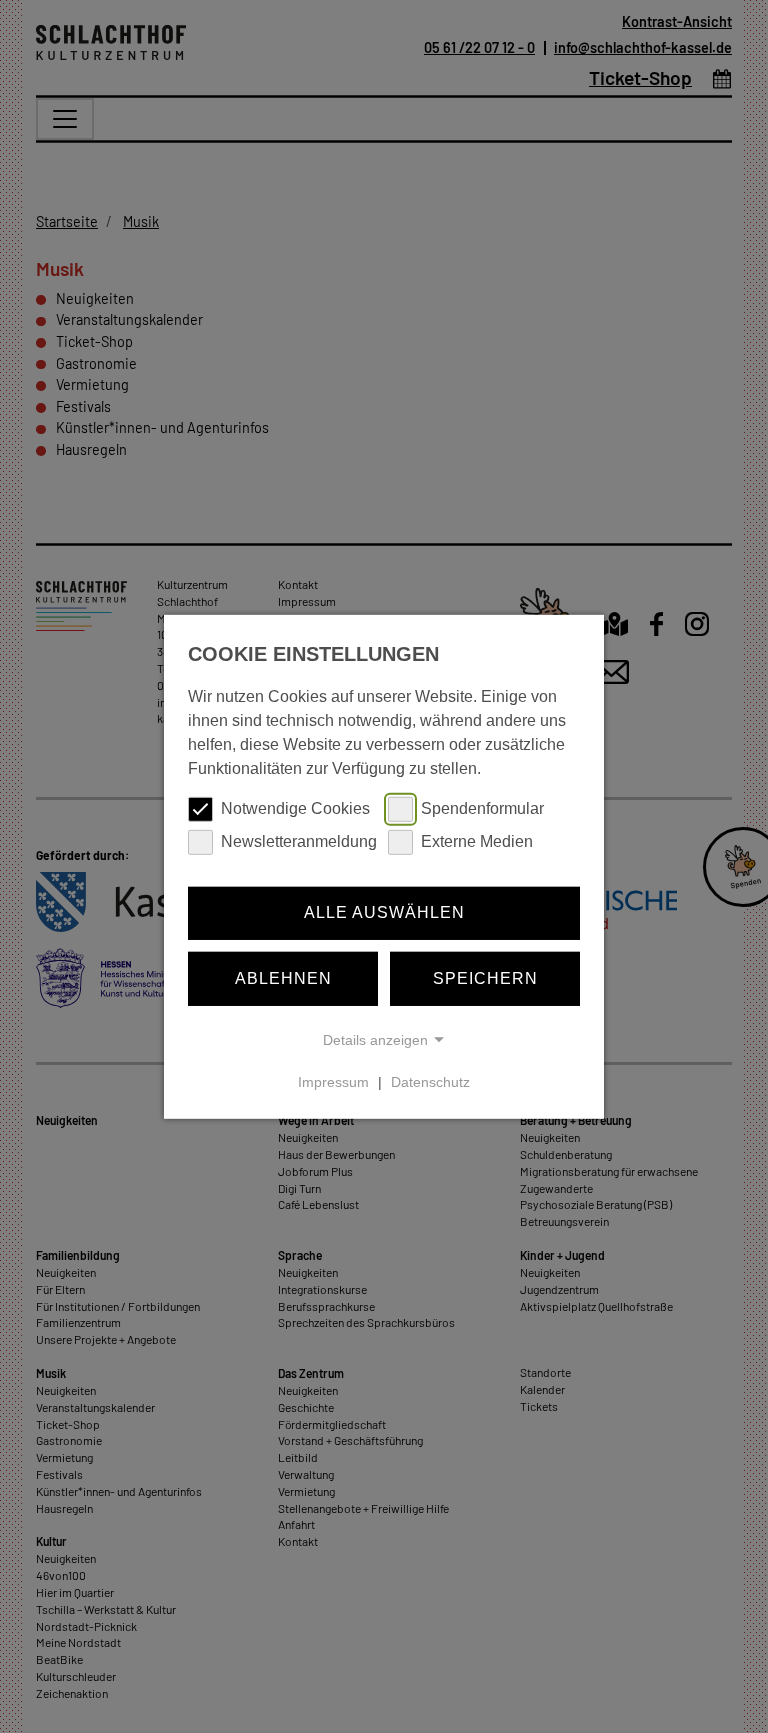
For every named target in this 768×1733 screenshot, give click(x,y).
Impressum (333, 1082)
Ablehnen (283, 978)
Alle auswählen (384, 912)
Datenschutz (430, 1082)
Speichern (485, 978)
